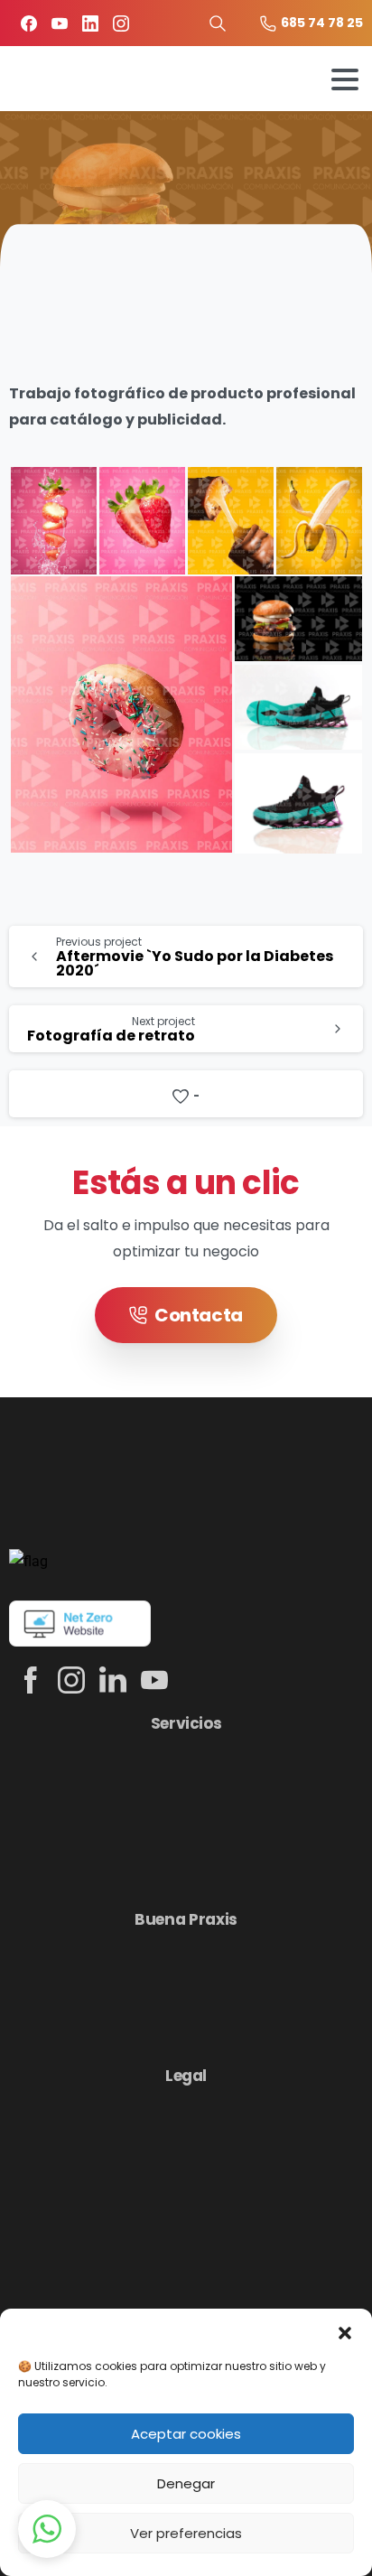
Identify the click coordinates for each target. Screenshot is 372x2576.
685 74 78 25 (322, 23)
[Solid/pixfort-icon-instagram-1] (71, 1679)
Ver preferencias (186, 2533)
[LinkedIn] (90, 23)
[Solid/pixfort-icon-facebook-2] (30, 1679)
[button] (345, 2331)
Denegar (186, 2483)
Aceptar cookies (186, 2434)
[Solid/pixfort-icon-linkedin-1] (113, 1679)
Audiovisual (202, 167)
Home (111, 167)
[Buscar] (218, 23)
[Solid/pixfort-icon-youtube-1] (154, 1679)
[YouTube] (60, 23)
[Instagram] (121, 23)
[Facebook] (29, 23)
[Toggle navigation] (345, 79)
